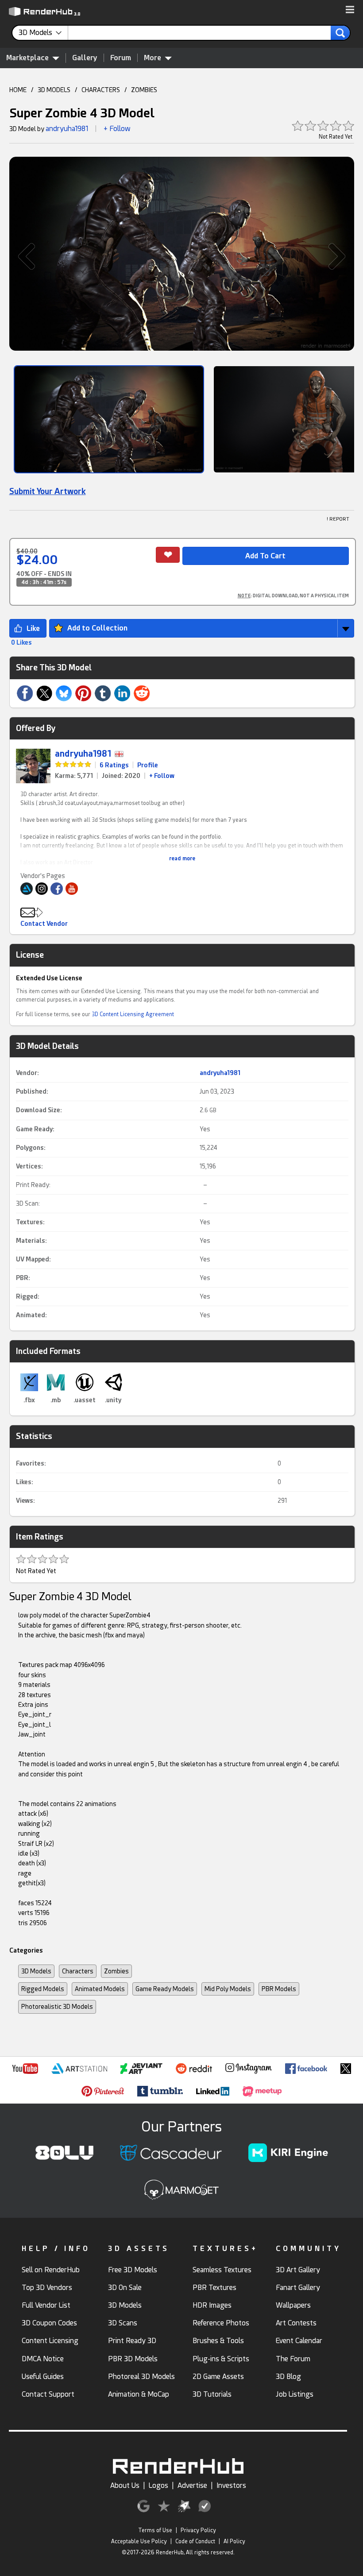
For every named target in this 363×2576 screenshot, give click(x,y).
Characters (78, 1971)
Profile (148, 765)
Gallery (85, 58)
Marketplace (27, 58)
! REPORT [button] (338, 519)
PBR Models (279, 1989)
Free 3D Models (133, 2270)
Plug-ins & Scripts (221, 2359)
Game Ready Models (165, 1989)
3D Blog (288, 2377)
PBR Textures (214, 2288)
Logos (158, 2485)
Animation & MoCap (139, 2394)
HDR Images (212, 2305)
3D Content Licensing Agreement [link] (133, 1014)
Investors (231, 2485)
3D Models (36, 1971)
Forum (121, 58)
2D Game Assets (218, 2377)
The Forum (293, 2359)
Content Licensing (50, 2341)
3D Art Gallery (298, 2270)
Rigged (27, 1296)
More (153, 58)
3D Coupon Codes (49, 2323)
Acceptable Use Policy (139, 2541)
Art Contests (296, 2323)
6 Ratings (114, 765)
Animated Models (100, 1989)
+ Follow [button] (117, 129)
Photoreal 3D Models (141, 2377)
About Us (125, 2485)
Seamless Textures (222, 2270)
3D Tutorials (212, 2394)
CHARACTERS (101, 90)
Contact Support (48, 2394)
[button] (350, 10)
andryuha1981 (67, 129)
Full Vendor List (46, 2305)
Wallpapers (293, 2305)
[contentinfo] (43, 33)
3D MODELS (54, 90)
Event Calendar (299, 2341)
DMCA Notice (43, 2359)
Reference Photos (221, 2323)
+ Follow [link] (162, 776)
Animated (31, 1315)
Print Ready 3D (132, 2341)
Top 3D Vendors (47, 2288)
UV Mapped (33, 1259)
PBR (22, 1278)
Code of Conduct (195, 2541)
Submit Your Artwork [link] (48, 491)
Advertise (192, 2485)
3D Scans (123, 2323)
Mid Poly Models (228, 1989)
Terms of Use (155, 2530)
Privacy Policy (198, 2530)
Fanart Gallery (298, 2288)
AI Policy (234, 2541)
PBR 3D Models (133, 2359)
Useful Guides (43, 2377)
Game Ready (34, 1129)
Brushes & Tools (218, 2341)
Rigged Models (43, 1989)
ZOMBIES (144, 90)
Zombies (116, 1971)
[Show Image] (109, 419)
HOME (18, 90)
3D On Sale (125, 2288)
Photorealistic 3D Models (57, 2007)
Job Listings (295, 2394)
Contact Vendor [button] (44, 924)
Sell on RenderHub (51, 2270)
